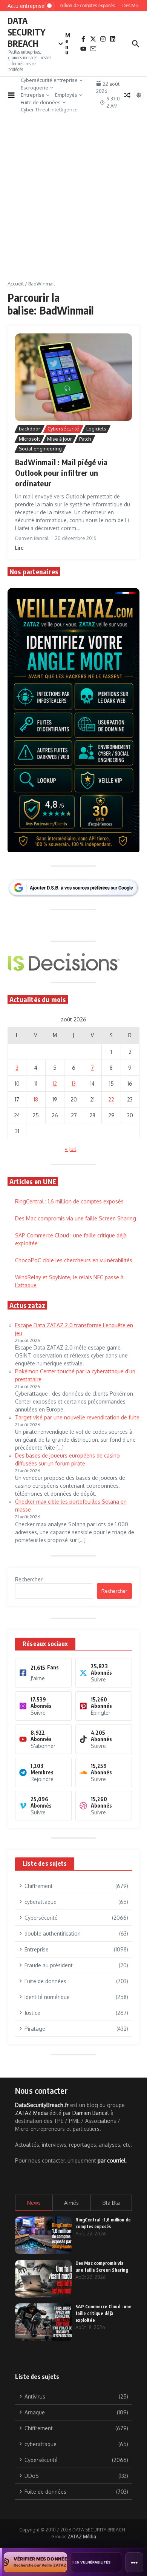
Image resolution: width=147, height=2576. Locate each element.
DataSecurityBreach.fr (42, 2105)
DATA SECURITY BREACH (26, 32)
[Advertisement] (73, 203)
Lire (19, 548)
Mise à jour (60, 439)
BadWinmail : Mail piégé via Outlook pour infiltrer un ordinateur (61, 473)
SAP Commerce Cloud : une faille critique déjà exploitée (103, 2313)
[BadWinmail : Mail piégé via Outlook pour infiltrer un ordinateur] (73, 377)
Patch (85, 439)
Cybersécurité (63, 429)
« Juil (70, 1149)
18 (36, 1099)
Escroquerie (34, 88)
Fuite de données (41, 102)
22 (111, 1099)
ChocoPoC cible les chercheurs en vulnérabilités (74, 1260)
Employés (66, 95)
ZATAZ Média (82, 2537)
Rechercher (29, 1579)
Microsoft (29, 439)
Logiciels (96, 429)
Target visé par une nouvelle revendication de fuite (77, 1417)
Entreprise (33, 95)
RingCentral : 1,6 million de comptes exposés (69, 1201)
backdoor (30, 429)
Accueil (16, 284)
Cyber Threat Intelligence (49, 110)
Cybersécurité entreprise (49, 80)
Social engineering (40, 449)
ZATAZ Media (31, 2113)
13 (74, 1084)
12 (55, 1084)
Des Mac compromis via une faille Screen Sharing (76, 1218)
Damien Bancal (91, 2113)
